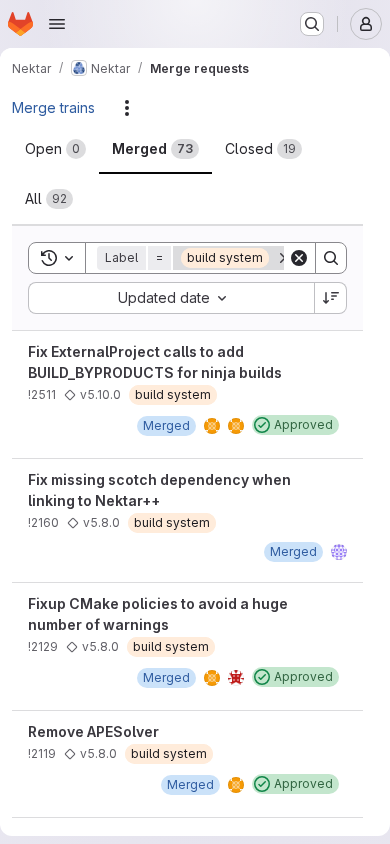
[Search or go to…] (312, 24)
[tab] (55, 149)
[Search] (331, 258)
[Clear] (299, 258)
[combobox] (171, 298)
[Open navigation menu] (57, 24)
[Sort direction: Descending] (331, 298)
